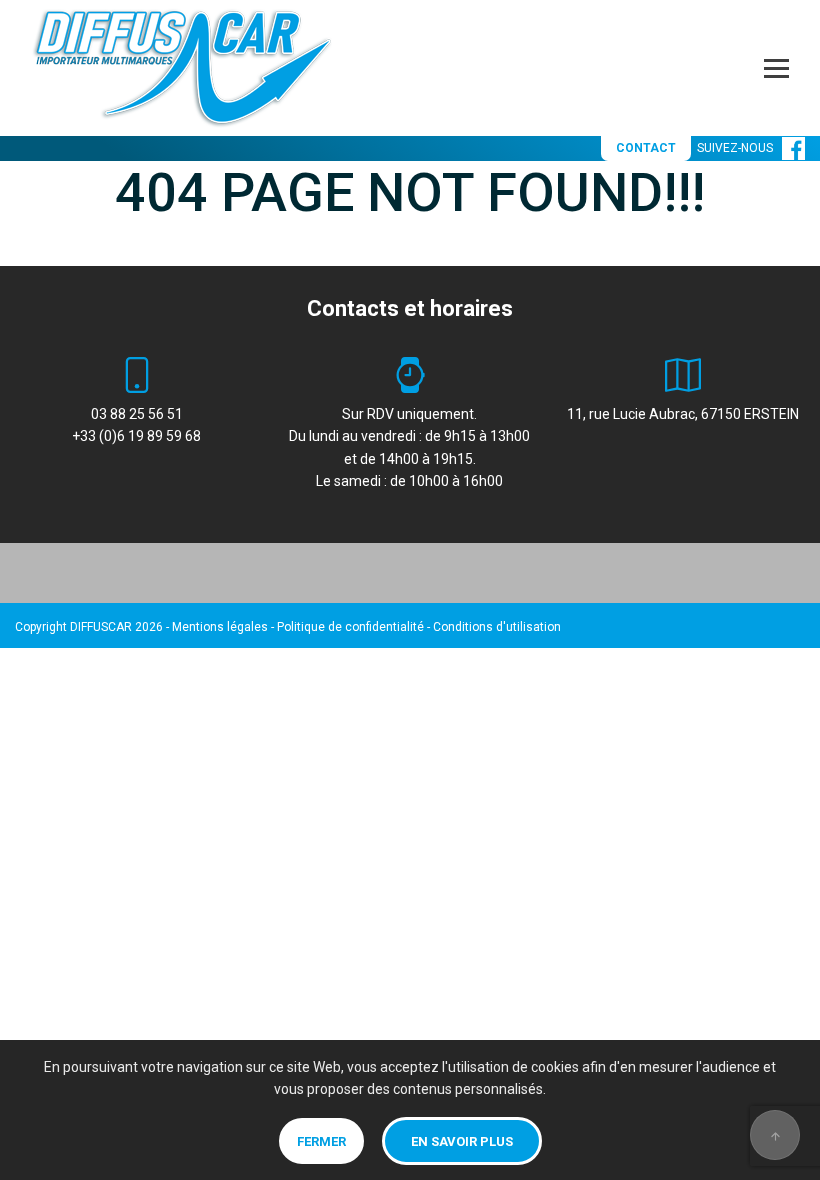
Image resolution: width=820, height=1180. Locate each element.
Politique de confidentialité (350, 627)
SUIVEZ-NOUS (739, 148)
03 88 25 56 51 (137, 414)
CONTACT (646, 148)
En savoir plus (462, 1141)
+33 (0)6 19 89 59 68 (136, 436)
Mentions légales (220, 627)
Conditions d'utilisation (497, 627)
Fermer (321, 1141)
